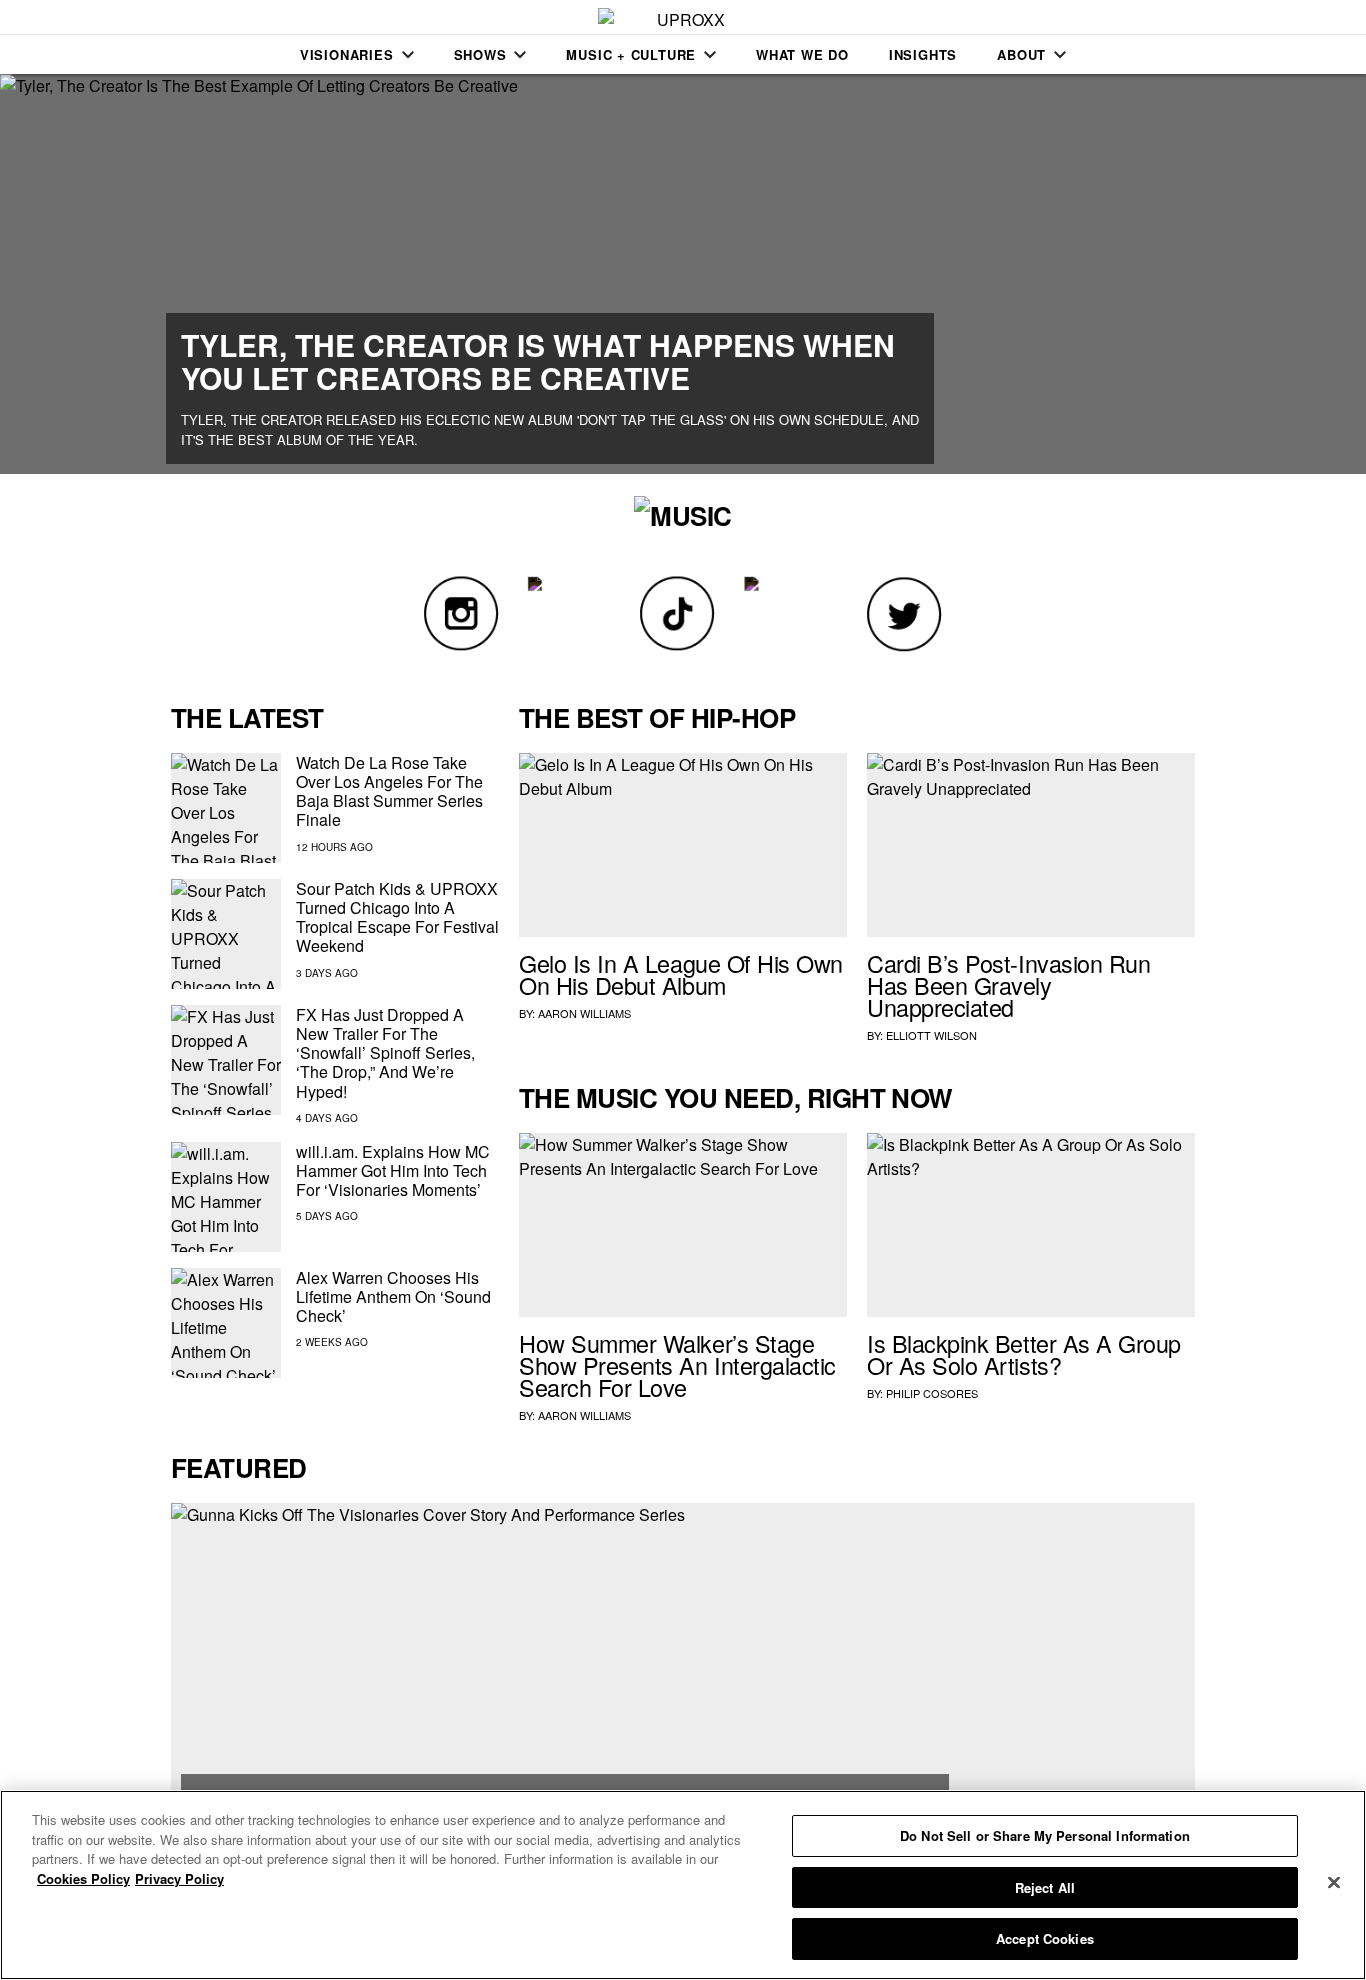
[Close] (1334, 1883)
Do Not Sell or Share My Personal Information (1045, 1835)
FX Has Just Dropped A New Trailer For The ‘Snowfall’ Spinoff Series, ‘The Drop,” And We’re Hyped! (385, 1053)
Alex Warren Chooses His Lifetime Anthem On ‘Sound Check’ (393, 1296)
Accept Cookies (1045, 1938)
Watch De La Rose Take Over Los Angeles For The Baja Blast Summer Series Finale (389, 791)
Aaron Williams (584, 1013)
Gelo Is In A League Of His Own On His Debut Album (681, 974)
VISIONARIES (347, 54)
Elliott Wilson (931, 1035)
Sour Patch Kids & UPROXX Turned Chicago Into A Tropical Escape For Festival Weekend (397, 917)
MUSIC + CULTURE (631, 54)
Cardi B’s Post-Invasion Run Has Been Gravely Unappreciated (1008, 985)
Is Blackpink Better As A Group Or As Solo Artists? (1024, 1354)
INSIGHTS (923, 54)
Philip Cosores (932, 1393)
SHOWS (480, 54)
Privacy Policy (179, 1878)
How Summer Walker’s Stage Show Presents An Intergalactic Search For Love (677, 1365)
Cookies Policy (83, 1878)
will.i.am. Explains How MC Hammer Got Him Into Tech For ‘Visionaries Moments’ (393, 1170)
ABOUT (1021, 54)
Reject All (1045, 1887)
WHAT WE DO (802, 54)
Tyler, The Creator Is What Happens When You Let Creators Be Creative (538, 361)
